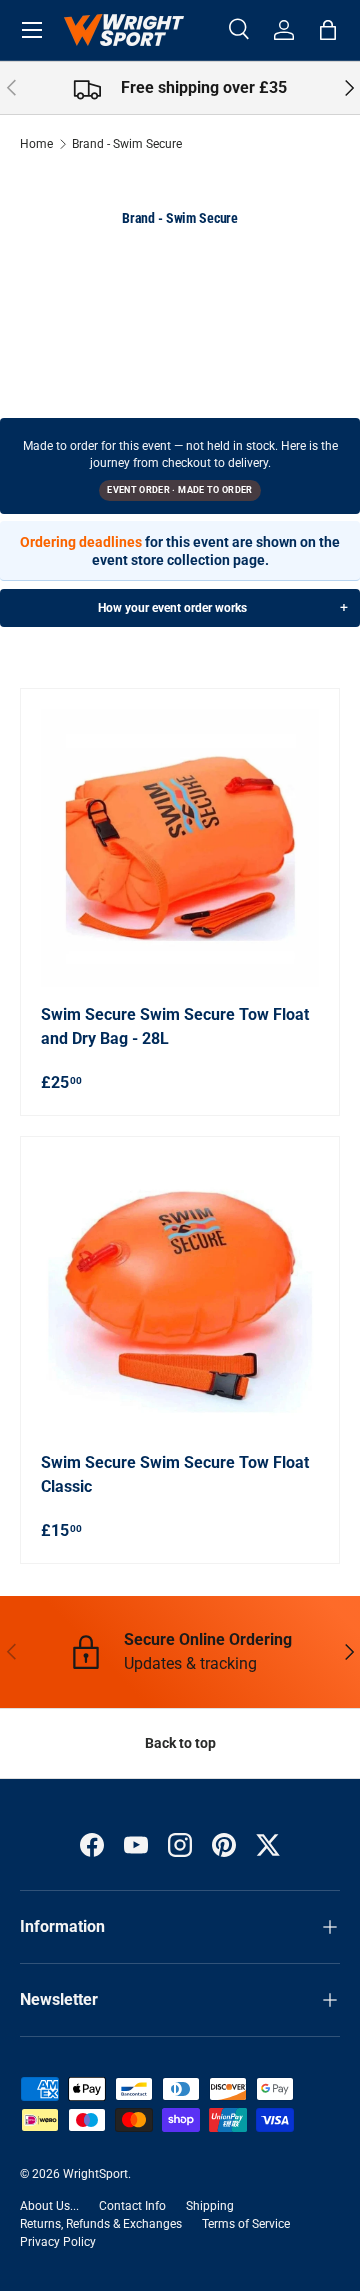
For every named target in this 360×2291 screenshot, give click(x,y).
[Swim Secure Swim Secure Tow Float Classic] (180, 1296)
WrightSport (95, 2174)
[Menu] (32, 30)
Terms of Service (246, 2224)
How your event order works (172, 608)
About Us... (49, 2206)
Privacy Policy (58, 2242)
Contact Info (132, 2206)
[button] (328, 30)
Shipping (210, 2206)
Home (36, 144)
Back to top (180, 1743)
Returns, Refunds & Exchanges (101, 2224)
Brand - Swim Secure (127, 144)
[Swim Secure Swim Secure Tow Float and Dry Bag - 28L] (180, 848)
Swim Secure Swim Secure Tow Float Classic (175, 1474)
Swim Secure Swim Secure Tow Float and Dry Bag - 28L (175, 1026)
